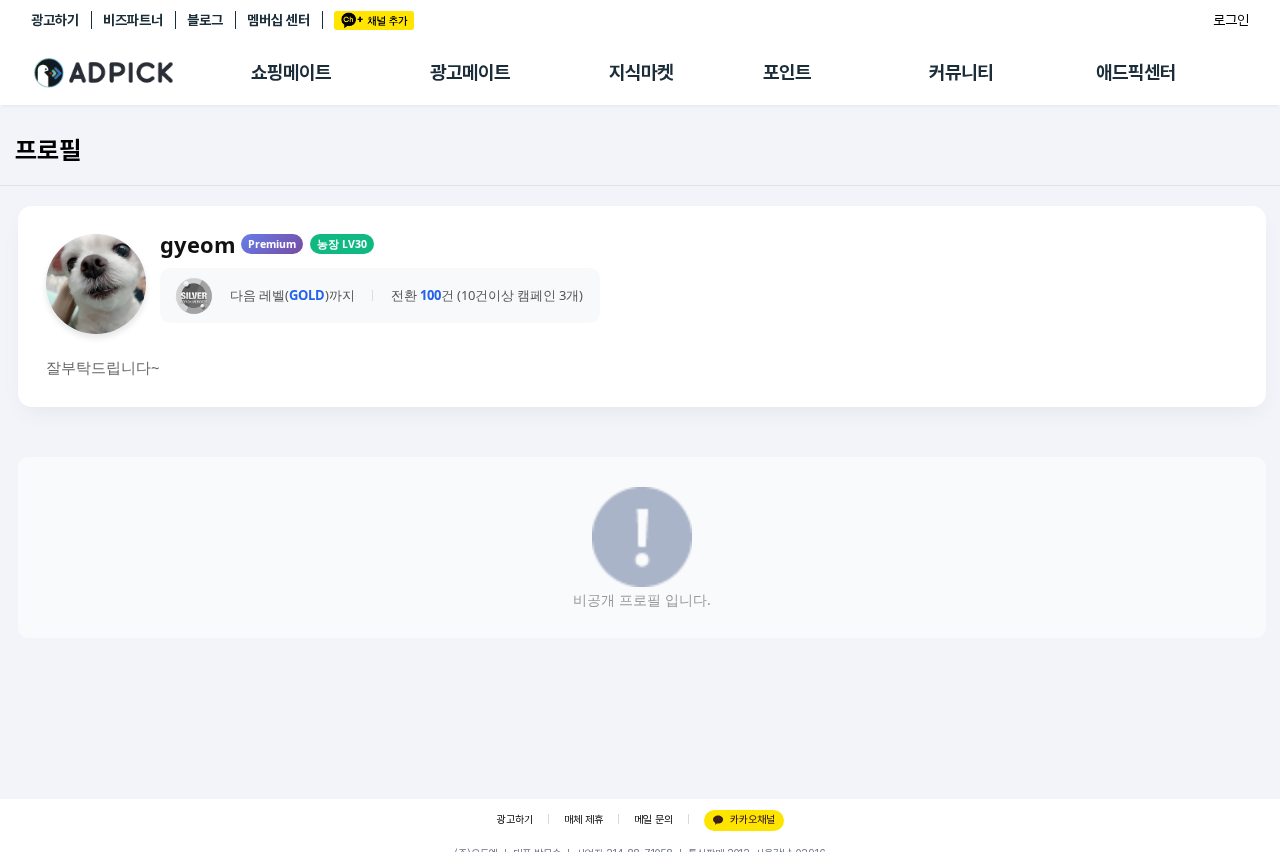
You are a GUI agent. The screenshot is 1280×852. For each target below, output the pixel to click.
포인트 (787, 72)
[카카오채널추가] (374, 20)
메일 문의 (653, 819)
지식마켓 (641, 72)
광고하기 (55, 20)
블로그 (205, 20)
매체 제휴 (583, 819)
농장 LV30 (342, 244)
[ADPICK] (141, 73)
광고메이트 (470, 72)
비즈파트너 (133, 20)
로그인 (1231, 20)
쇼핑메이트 (291, 72)
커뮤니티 (961, 72)
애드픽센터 (1136, 72)
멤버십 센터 (278, 20)
